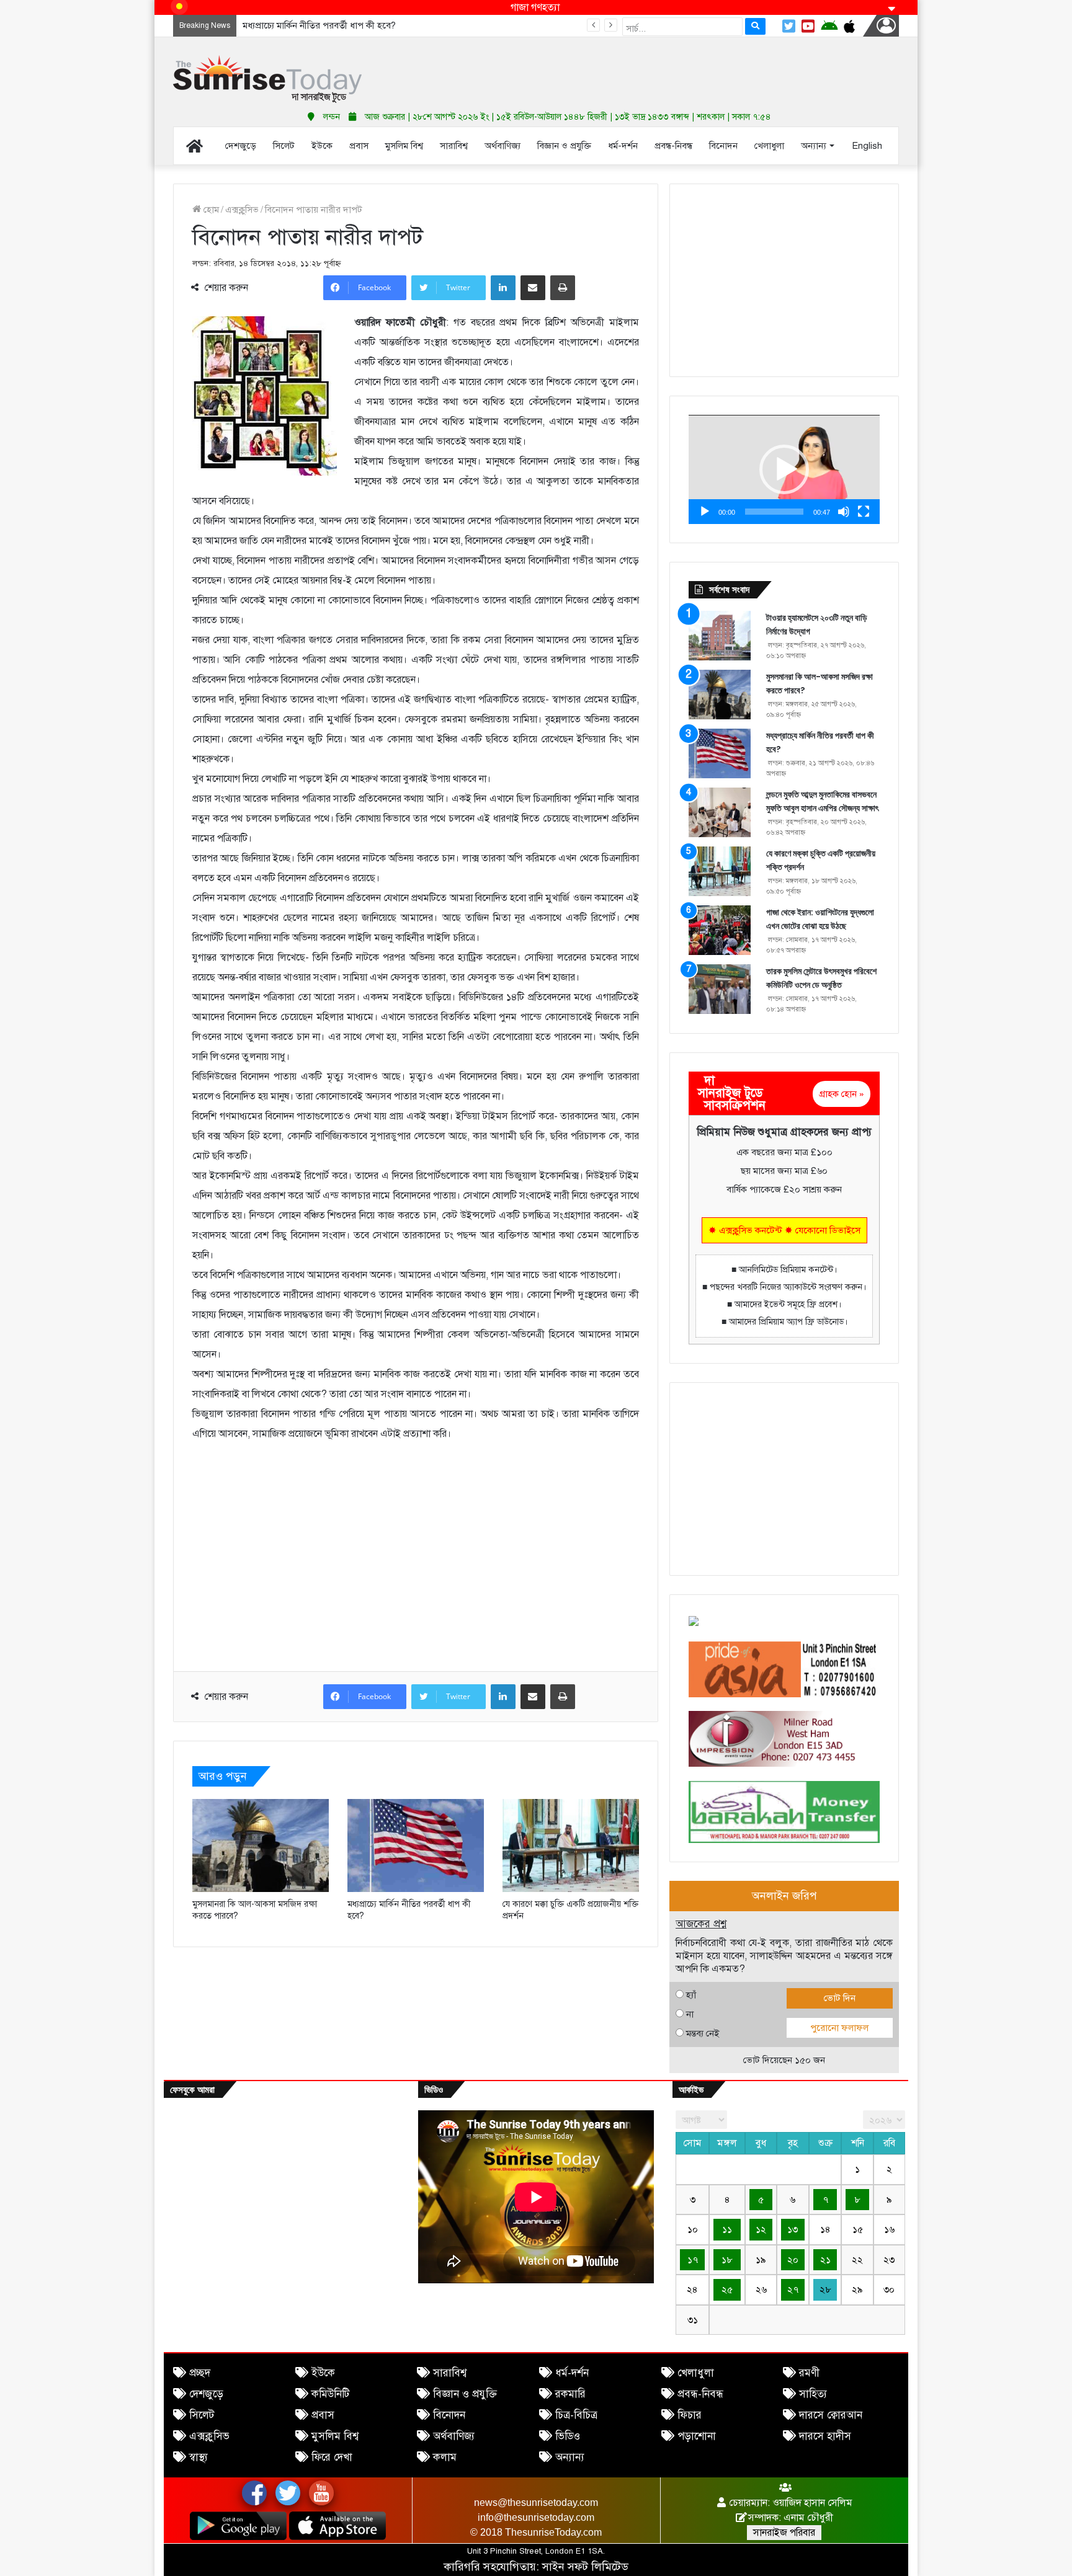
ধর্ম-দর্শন (572, 2373)
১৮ (727, 2260)
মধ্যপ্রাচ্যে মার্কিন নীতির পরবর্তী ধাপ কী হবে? (319, 25)
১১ (727, 2229)
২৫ (727, 2290)
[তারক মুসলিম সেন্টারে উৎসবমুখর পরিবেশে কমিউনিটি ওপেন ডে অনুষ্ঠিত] (720, 989)
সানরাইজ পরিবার (784, 2533)
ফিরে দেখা (332, 2457)
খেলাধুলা (696, 2373)
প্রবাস (323, 2415)
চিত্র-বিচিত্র (576, 2415)
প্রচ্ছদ (200, 2373)
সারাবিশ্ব (450, 2373)
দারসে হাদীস (825, 2436)
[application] (784, 469)
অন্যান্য (570, 2457)
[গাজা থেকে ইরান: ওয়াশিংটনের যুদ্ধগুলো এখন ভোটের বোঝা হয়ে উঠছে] (720, 930)
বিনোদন (449, 2415)
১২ (761, 2229)
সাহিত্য (813, 2394)
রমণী (809, 2373)
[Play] (705, 512)
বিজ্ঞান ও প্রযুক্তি (465, 2394)
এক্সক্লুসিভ (242, 210)
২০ (793, 2260)
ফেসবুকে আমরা (192, 2090)
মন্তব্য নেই (703, 2033)
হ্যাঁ (691, 1995)
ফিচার (690, 2415)
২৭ (793, 2290)
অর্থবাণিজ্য (454, 2436)
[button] (784, 469)
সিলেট (202, 2415)
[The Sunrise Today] (267, 79)
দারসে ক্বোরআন (831, 2415)
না (690, 2014)
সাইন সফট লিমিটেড (585, 2567)
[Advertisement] (660, 68)
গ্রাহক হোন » (842, 1094)
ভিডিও (568, 2436)
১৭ (693, 2260)
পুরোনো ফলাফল (839, 2028)
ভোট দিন (840, 1998)
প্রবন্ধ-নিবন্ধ (700, 2394)
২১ (825, 2260)
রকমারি (570, 2394)
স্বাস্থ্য (199, 2457)
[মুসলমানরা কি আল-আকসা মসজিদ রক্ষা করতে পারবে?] (261, 1845)
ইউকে (323, 2373)
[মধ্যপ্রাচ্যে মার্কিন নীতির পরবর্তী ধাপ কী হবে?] (416, 1845)
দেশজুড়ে (206, 2394)
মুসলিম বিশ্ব (335, 2436)
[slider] (774, 512)
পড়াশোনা (697, 2436)
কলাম (445, 2457)
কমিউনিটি (330, 2394)
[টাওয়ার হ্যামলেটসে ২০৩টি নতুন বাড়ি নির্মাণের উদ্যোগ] (720, 636)
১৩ (793, 2229)
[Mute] (844, 512)
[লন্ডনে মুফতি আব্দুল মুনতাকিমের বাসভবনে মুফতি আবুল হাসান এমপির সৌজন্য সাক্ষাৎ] (720, 812)
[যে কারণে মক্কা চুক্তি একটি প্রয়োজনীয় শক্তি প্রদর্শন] (571, 1845)
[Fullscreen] (864, 512)
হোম (210, 210)
